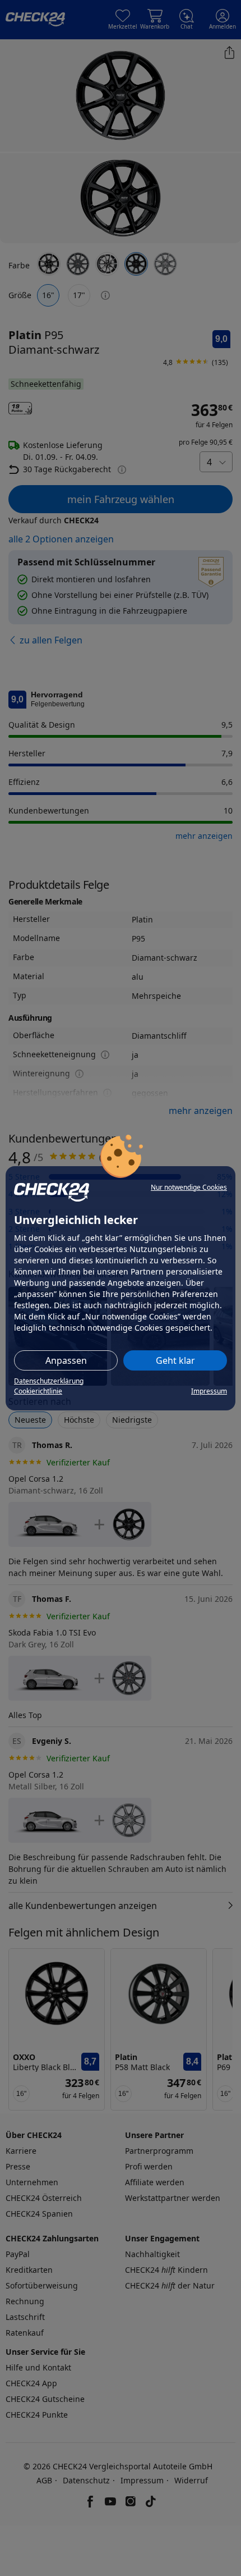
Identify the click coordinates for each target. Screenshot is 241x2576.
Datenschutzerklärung (49, 1381)
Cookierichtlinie (38, 1391)
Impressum (209, 1391)
